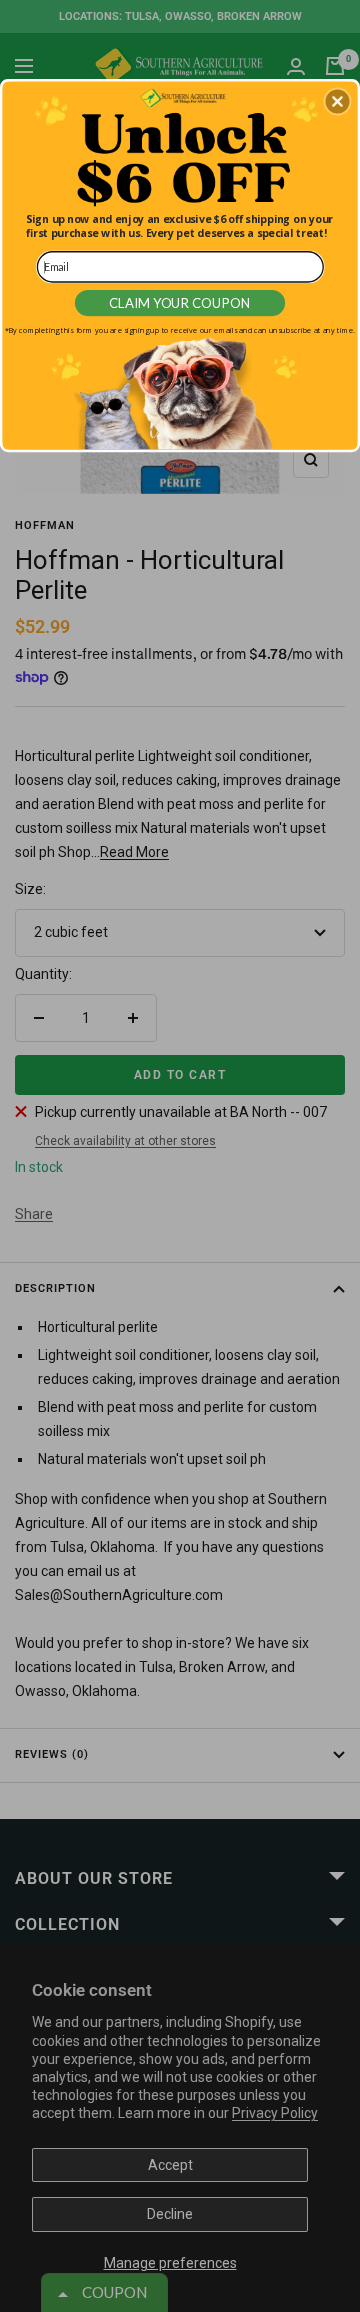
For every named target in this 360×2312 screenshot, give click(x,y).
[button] (337, 102)
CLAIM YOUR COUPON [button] (180, 303)
